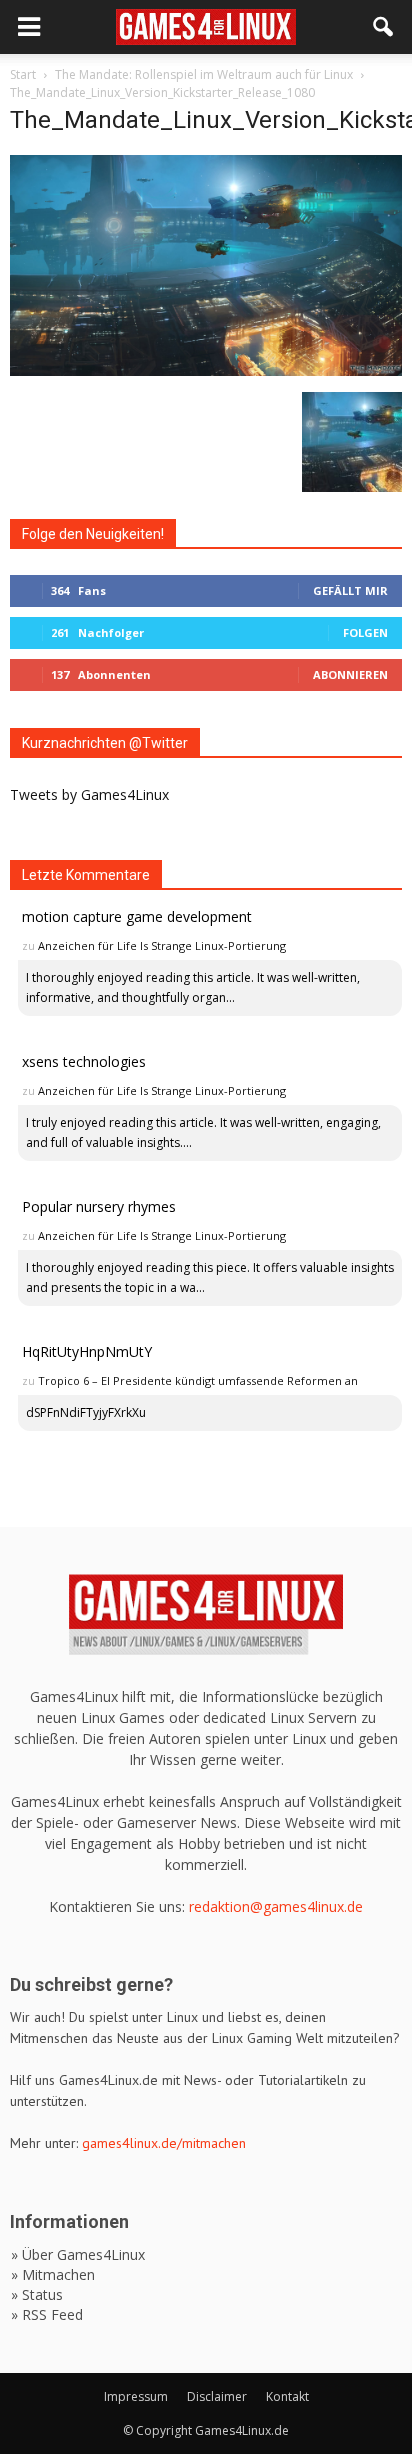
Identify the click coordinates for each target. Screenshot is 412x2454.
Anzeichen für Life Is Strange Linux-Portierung (162, 945)
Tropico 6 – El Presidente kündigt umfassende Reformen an (198, 1380)
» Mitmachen (53, 2274)
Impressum (136, 2396)
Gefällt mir (350, 590)
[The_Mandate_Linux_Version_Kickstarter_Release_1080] (206, 371)
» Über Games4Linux (78, 2254)
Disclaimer (217, 2396)
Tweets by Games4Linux (89, 794)
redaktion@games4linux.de (276, 1906)
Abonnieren (350, 674)
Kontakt (287, 2396)
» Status (37, 2294)
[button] (384, 27)
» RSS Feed (47, 2314)
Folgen (365, 632)
